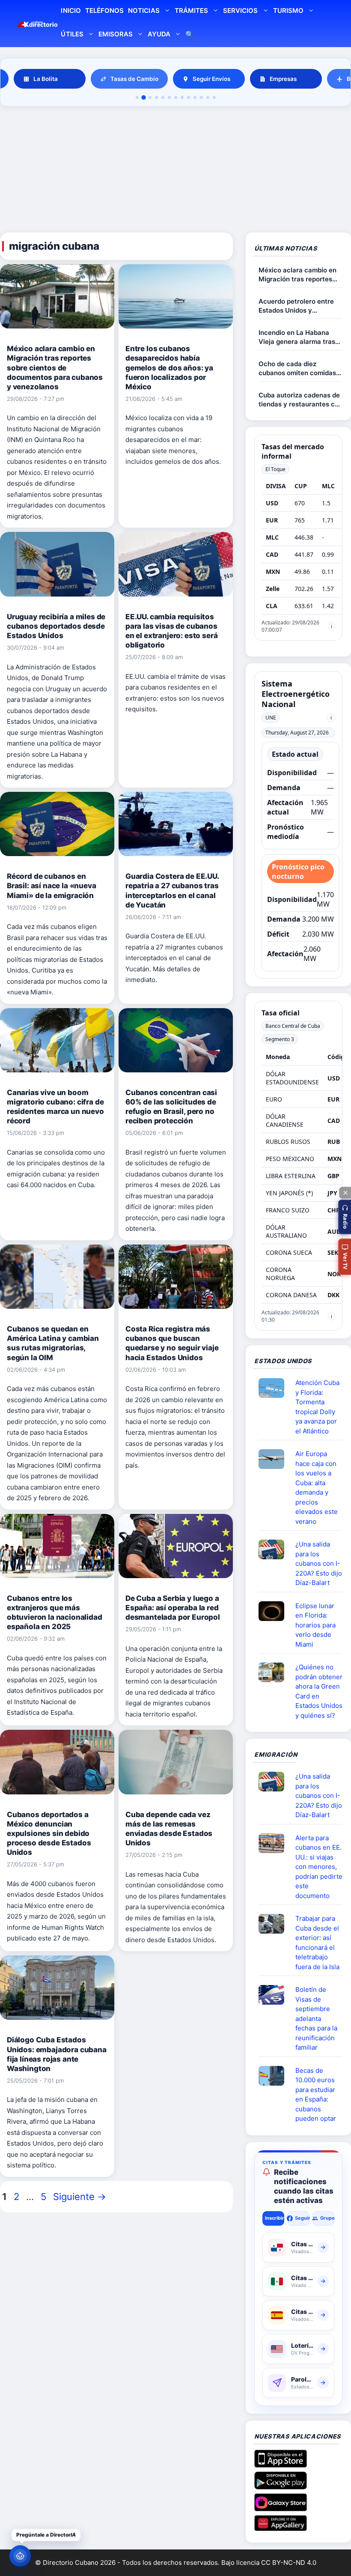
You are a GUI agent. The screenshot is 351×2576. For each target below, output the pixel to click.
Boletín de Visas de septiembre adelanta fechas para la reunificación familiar (316, 2018)
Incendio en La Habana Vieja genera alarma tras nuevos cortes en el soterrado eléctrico (297, 337)
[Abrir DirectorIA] (20, 2556)
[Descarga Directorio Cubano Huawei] (281, 2528)
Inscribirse (275, 2218)
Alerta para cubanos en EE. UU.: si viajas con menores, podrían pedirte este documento (319, 1867)
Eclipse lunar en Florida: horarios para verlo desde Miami (315, 1625)
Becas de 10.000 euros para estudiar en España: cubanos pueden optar (316, 2095)
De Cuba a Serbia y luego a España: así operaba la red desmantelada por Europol (173, 1608)
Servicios (240, 10)
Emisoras (116, 34)
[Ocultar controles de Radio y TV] (345, 1193)
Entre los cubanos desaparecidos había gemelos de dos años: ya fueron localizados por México (169, 367)
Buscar (190, 35)
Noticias (144, 10)
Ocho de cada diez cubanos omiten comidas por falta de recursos (297, 369)
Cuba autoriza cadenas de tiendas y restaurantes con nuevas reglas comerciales (300, 400)
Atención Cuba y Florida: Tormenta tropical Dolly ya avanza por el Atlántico (317, 1407)
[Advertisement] (175, 171)
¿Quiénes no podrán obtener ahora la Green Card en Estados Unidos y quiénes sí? (319, 1691)
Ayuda (159, 34)
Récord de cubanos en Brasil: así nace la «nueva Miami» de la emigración (52, 886)
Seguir (302, 2218)
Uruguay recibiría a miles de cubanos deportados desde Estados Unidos (56, 626)
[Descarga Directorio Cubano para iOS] (281, 2464)
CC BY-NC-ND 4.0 (289, 2563)
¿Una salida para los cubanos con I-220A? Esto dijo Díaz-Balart (319, 1563)
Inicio (71, 10)
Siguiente (80, 2197)
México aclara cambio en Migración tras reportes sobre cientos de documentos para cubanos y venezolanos (55, 367)
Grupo (327, 2218)
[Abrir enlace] (275, 1388)
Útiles (72, 34)
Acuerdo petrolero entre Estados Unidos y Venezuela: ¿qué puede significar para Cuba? (296, 306)
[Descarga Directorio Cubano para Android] (281, 2486)
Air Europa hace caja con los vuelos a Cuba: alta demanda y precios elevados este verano (317, 1488)
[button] (345, 1217)
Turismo (288, 10)
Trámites (191, 10)
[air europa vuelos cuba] (275, 1459)
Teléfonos (104, 10)
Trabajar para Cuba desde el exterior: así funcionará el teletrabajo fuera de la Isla (317, 1943)
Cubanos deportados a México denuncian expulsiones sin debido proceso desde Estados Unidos (49, 1833)
